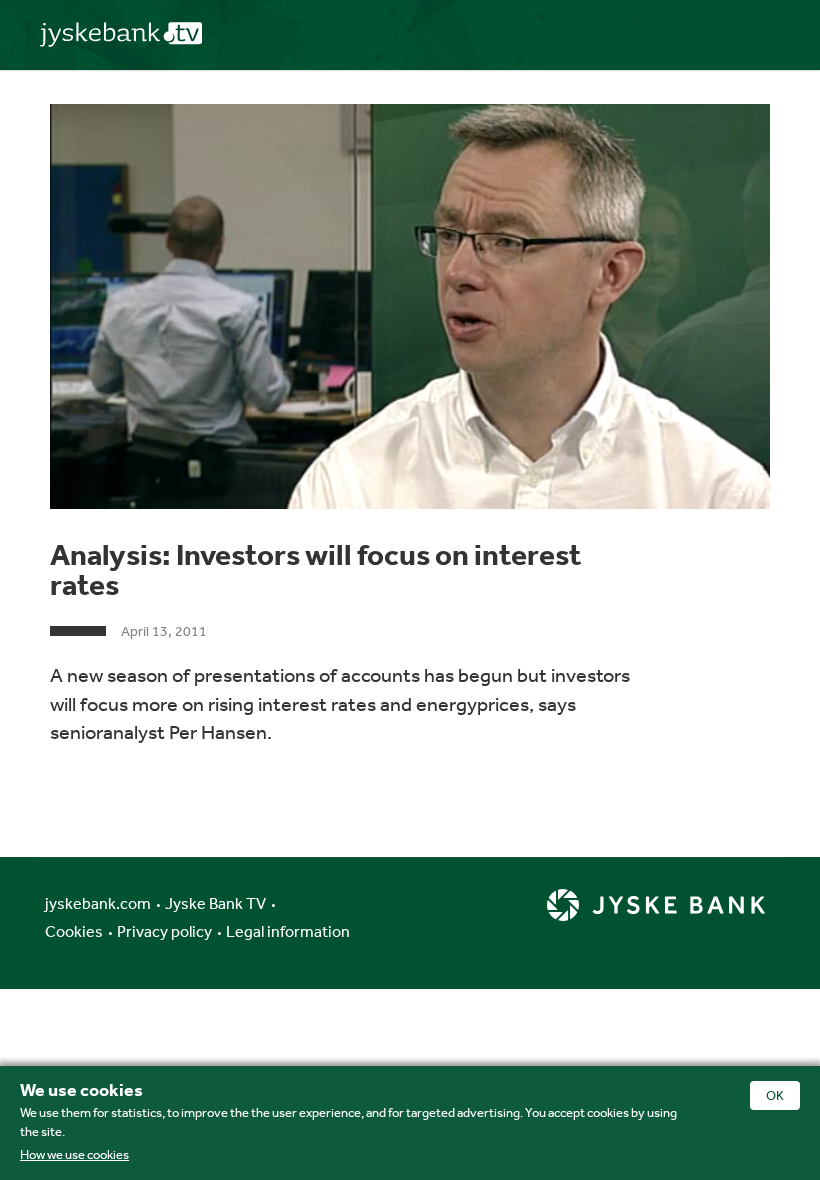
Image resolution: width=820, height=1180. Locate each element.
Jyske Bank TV (215, 903)
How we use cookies (74, 1154)
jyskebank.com (98, 903)
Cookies (74, 931)
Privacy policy (164, 931)
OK (775, 1095)
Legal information (288, 931)
